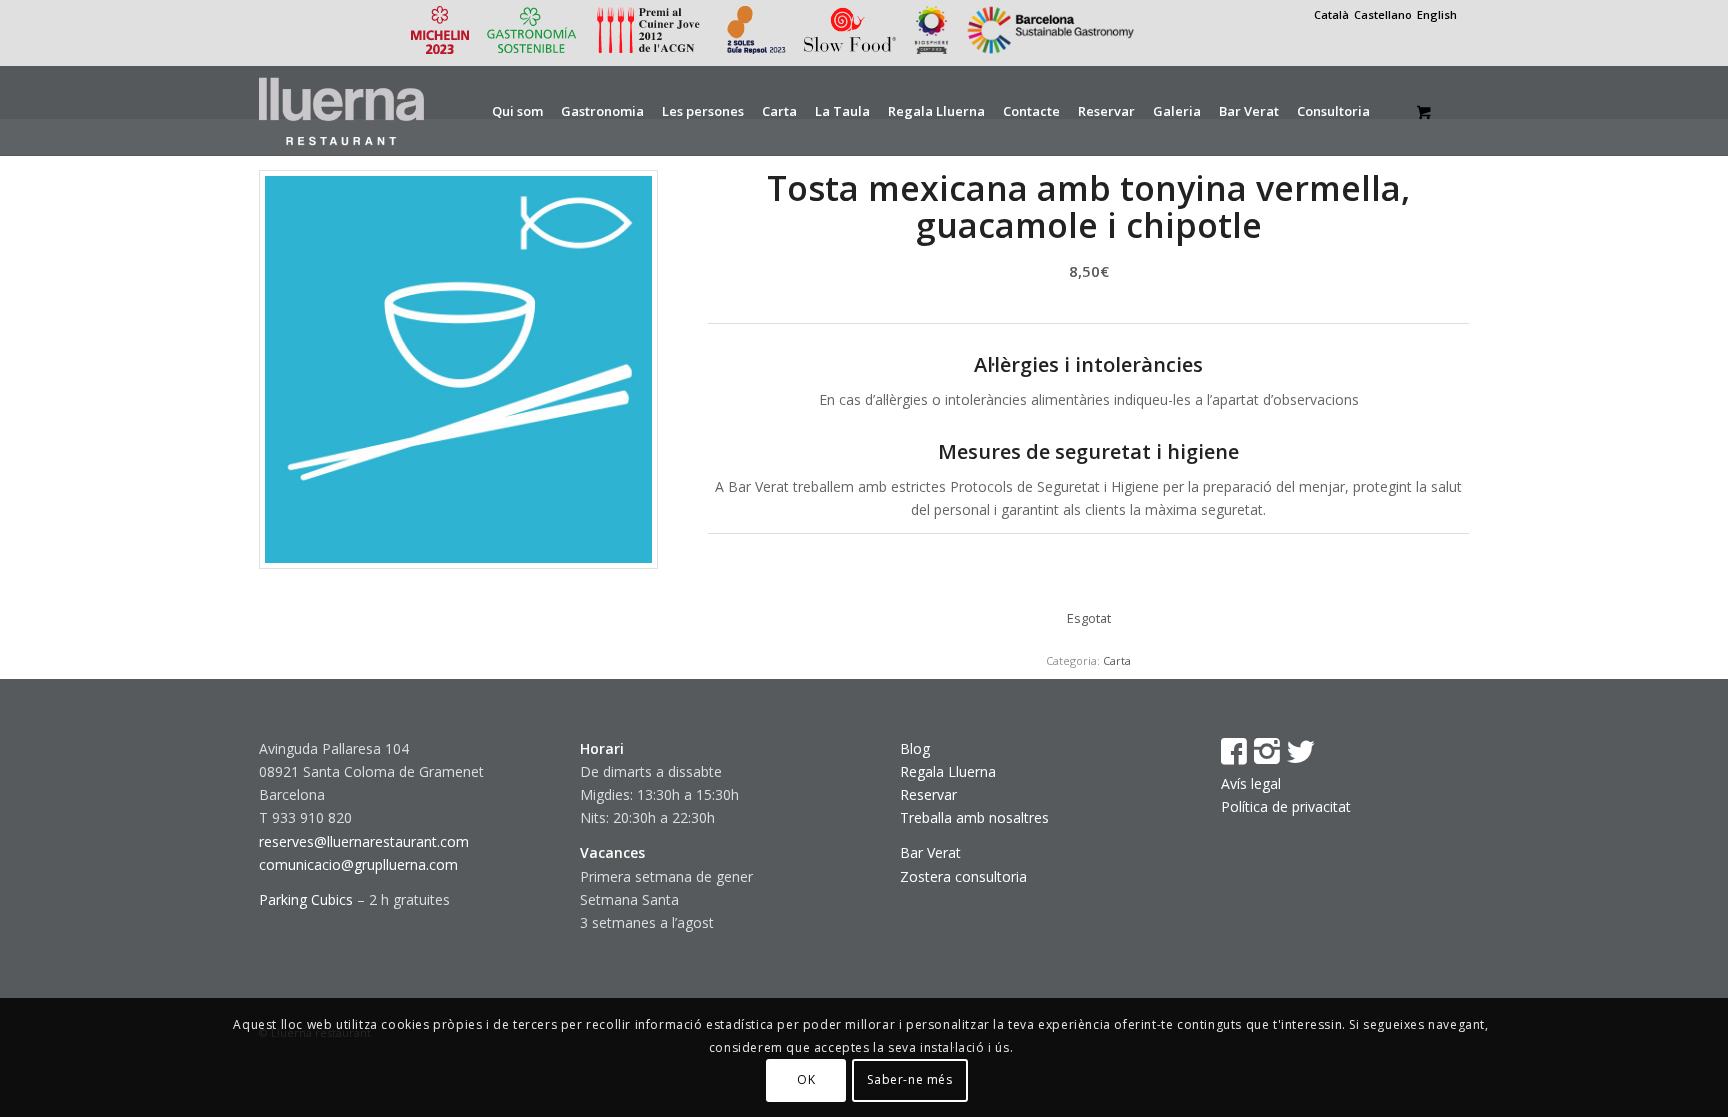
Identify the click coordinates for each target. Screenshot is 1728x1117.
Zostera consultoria (963, 876)
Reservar (928, 794)
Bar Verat (930, 852)
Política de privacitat (1286, 806)
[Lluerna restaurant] (341, 111)
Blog (915, 748)
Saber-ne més (909, 1079)
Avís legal (1251, 783)
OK (806, 1079)
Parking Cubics (306, 899)
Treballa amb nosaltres (974, 817)
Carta (1117, 660)
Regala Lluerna (948, 771)
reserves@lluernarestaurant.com (364, 841)
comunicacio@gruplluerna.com (358, 864)
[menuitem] (517, 111)
